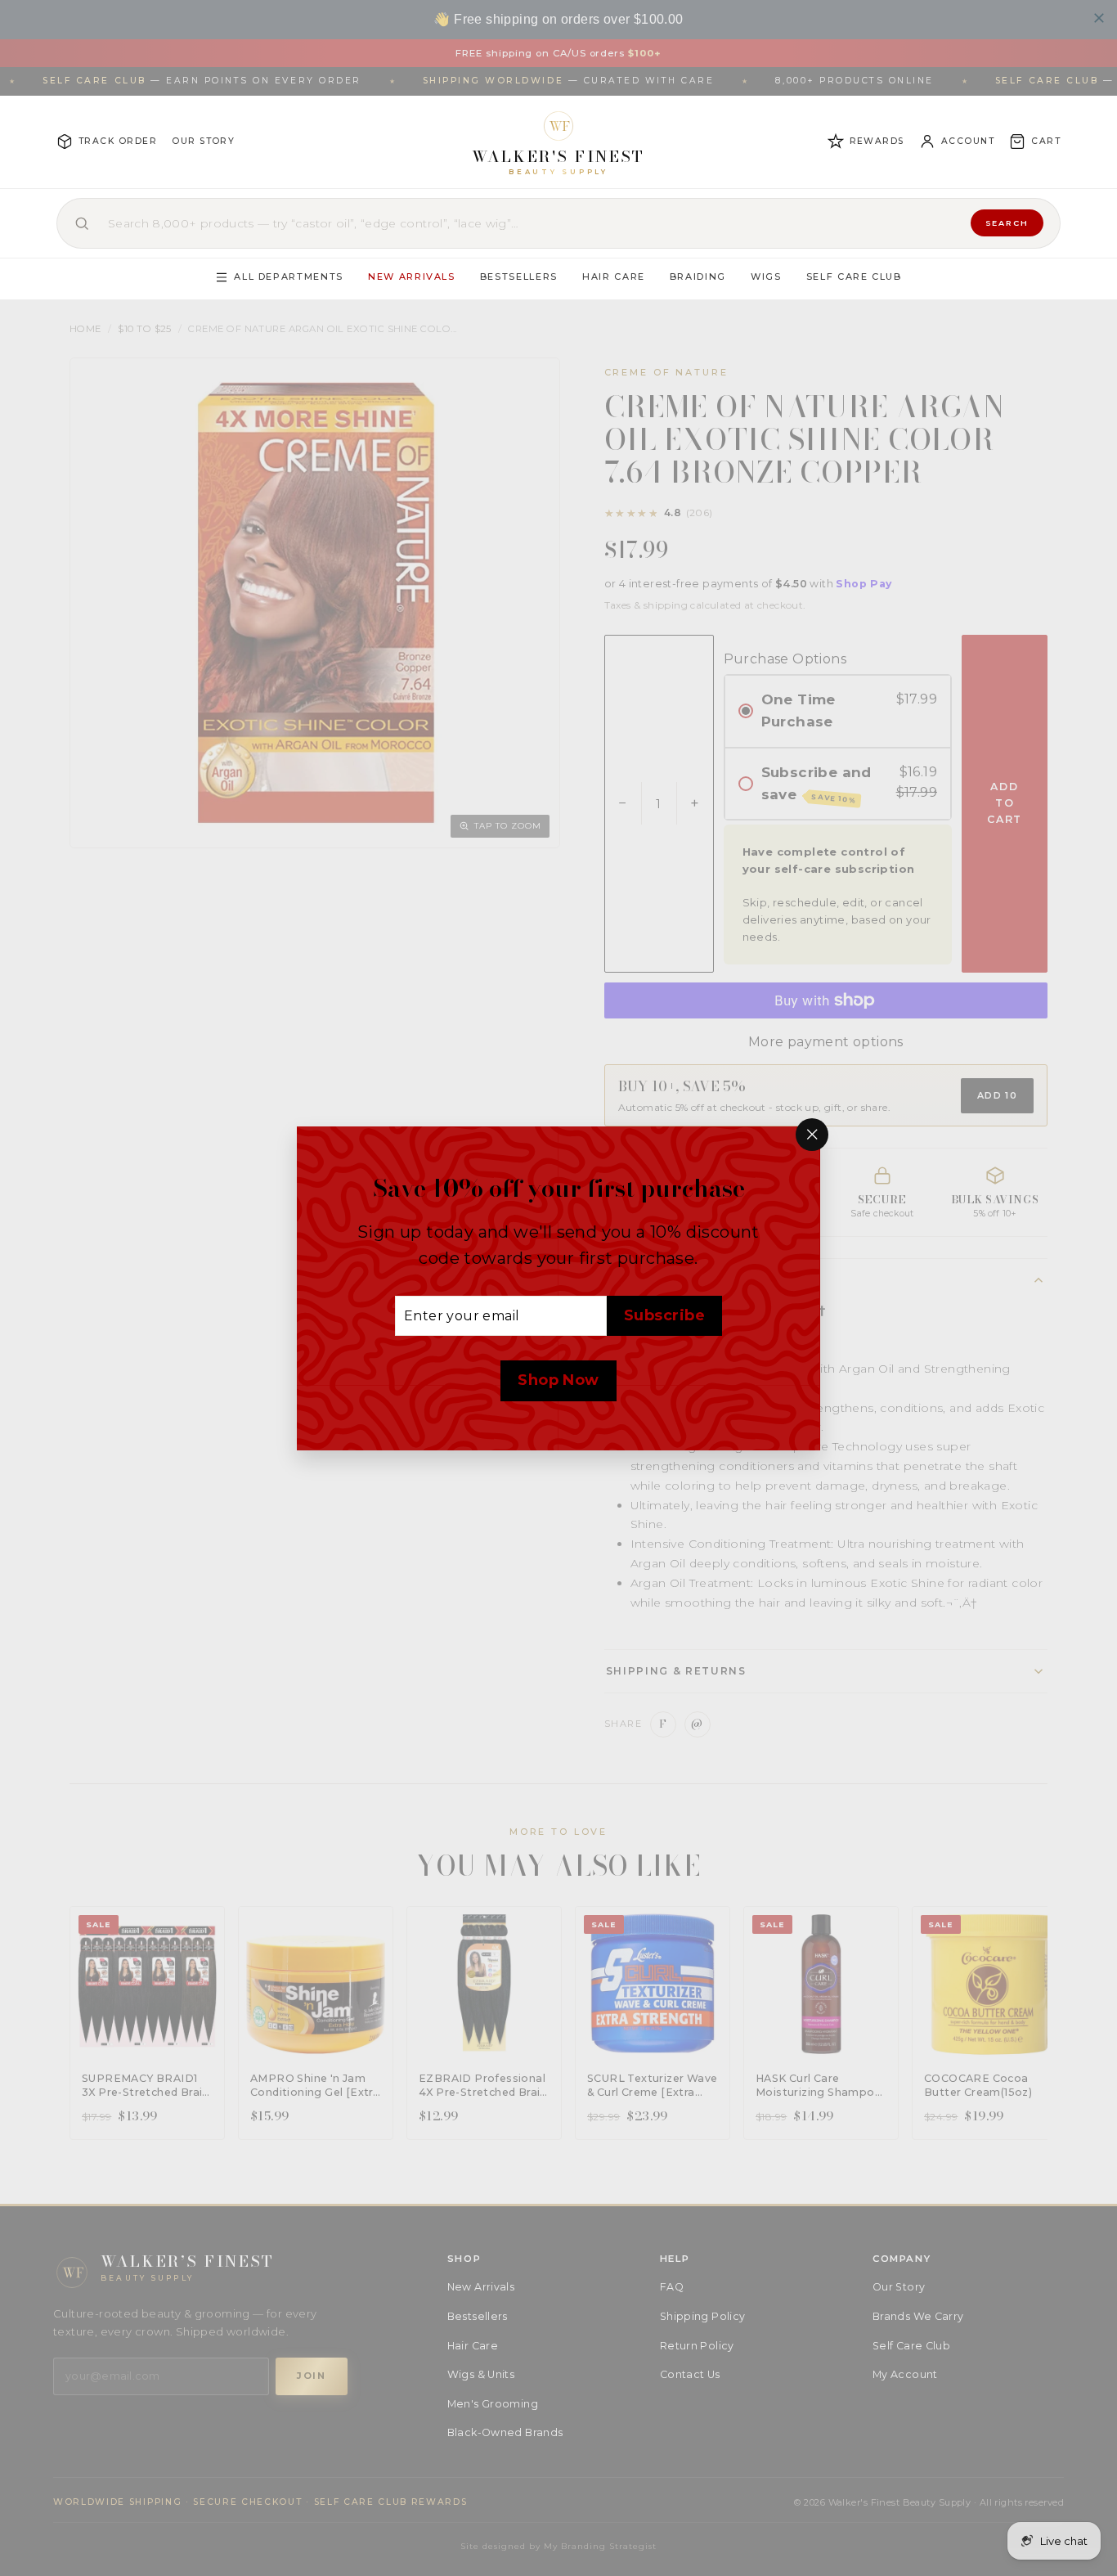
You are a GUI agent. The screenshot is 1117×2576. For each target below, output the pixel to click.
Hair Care (614, 276)
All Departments (289, 276)
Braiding (698, 276)
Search (1007, 223)
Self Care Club (854, 276)
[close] (1099, 18)
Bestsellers (519, 276)
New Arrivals (412, 276)
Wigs (766, 276)
